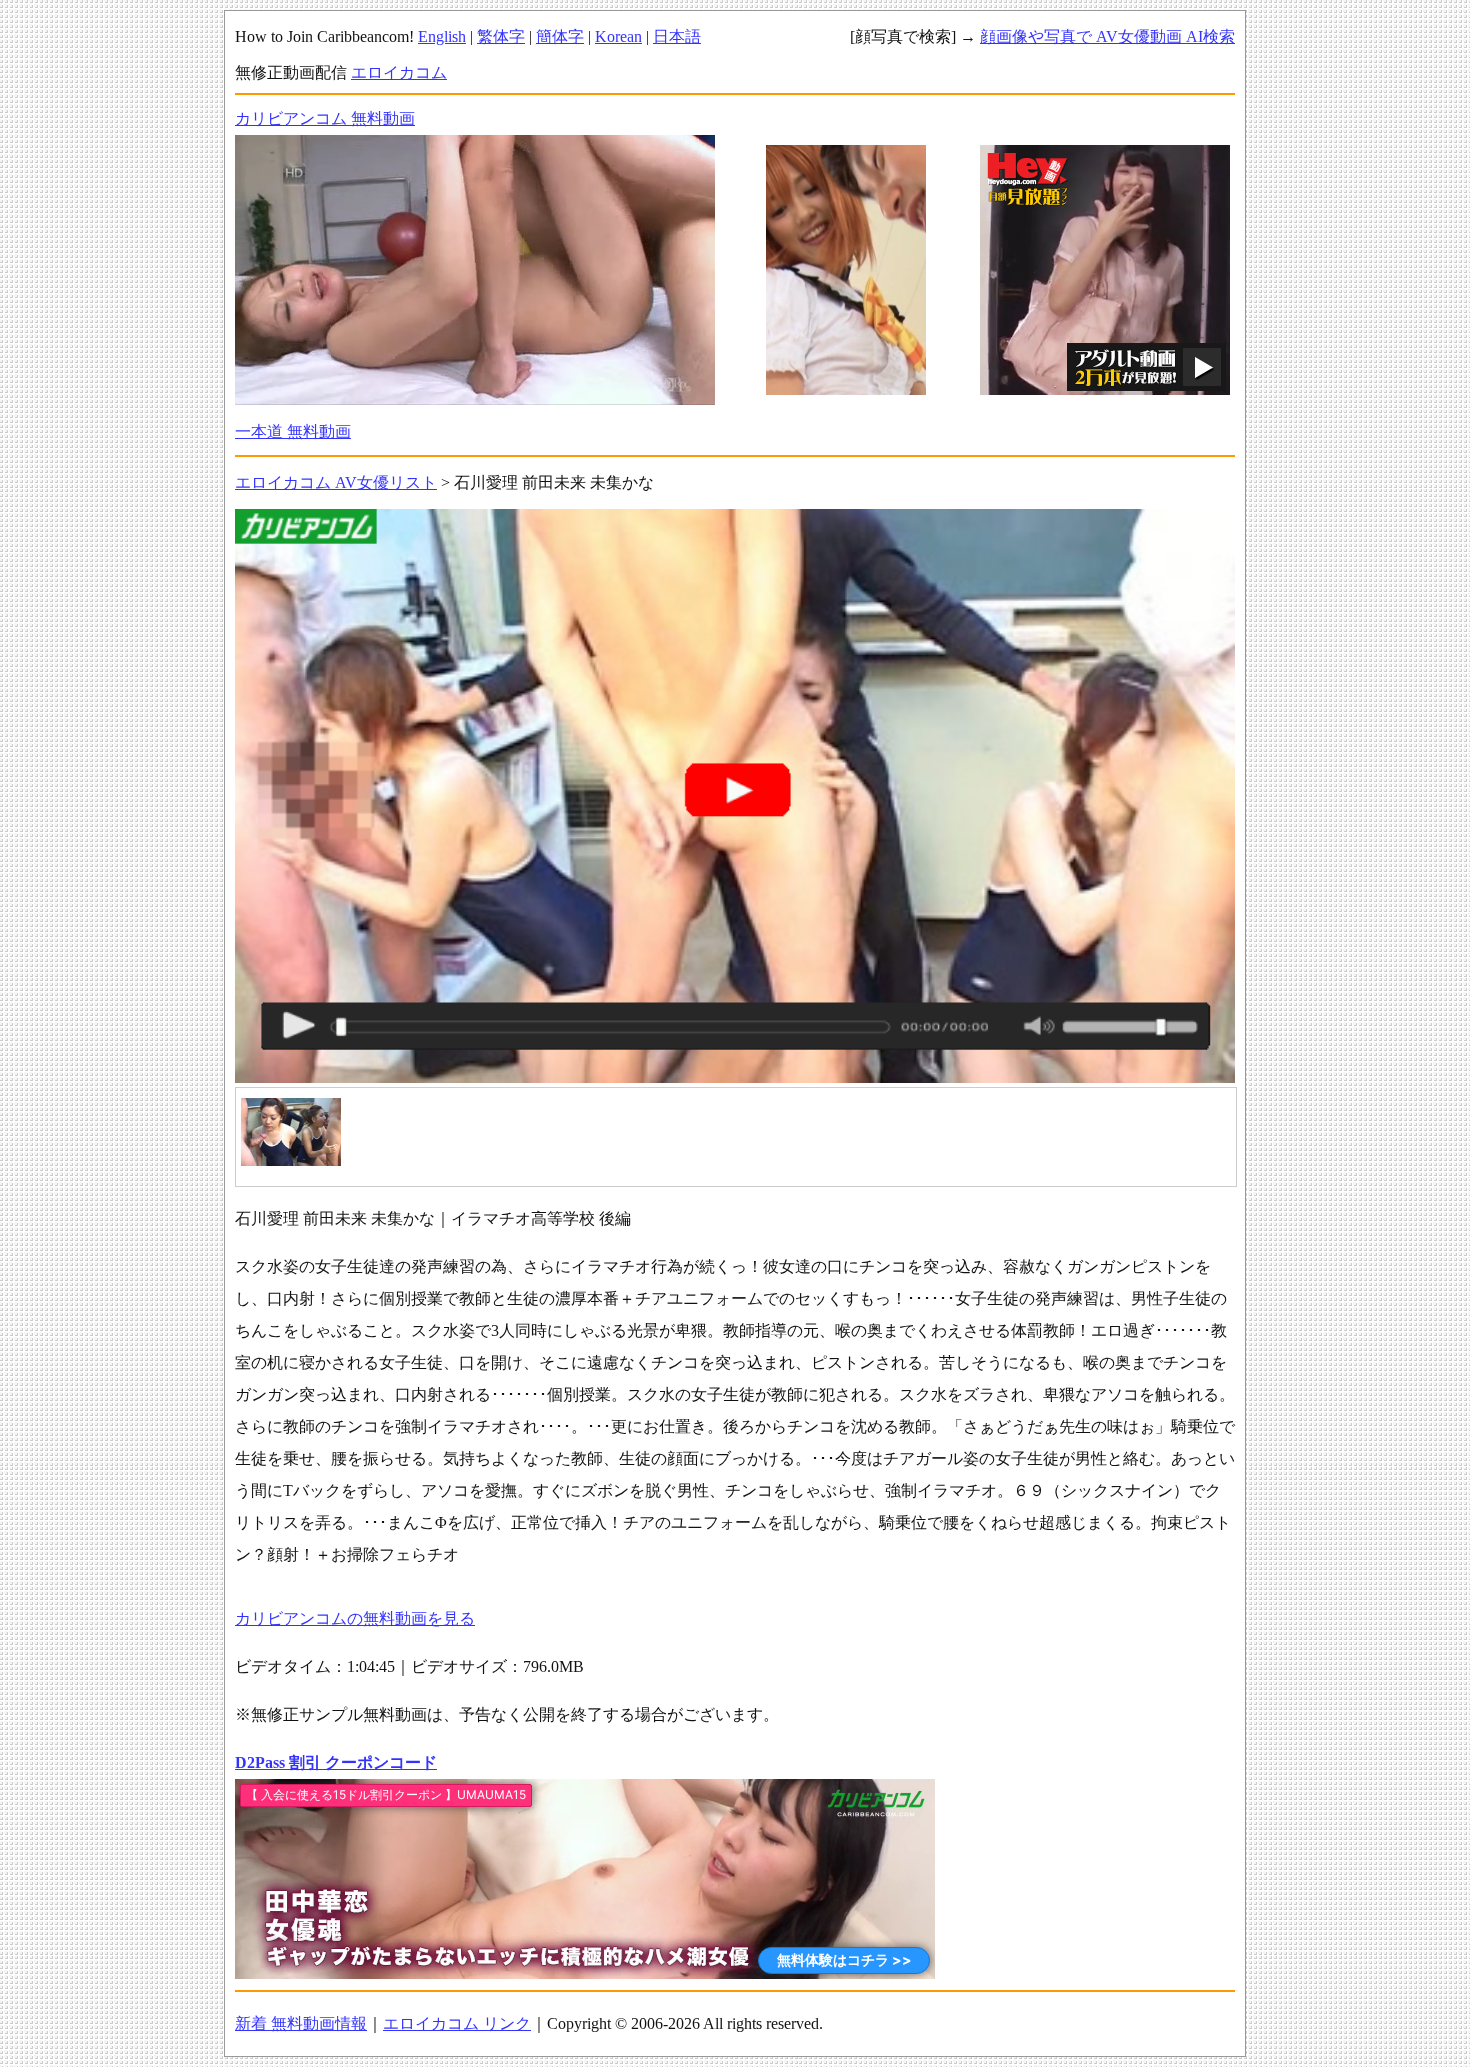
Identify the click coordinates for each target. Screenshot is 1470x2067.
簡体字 (560, 36)
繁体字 (501, 36)
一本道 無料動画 (293, 431)
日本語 (677, 36)
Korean (618, 36)
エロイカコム (399, 72)
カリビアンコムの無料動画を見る (355, 1618)
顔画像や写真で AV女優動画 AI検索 (1107, 36)
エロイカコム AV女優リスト (336, 482)
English (442, 36)
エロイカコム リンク (457, 2023)
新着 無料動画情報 (301, 2023)
